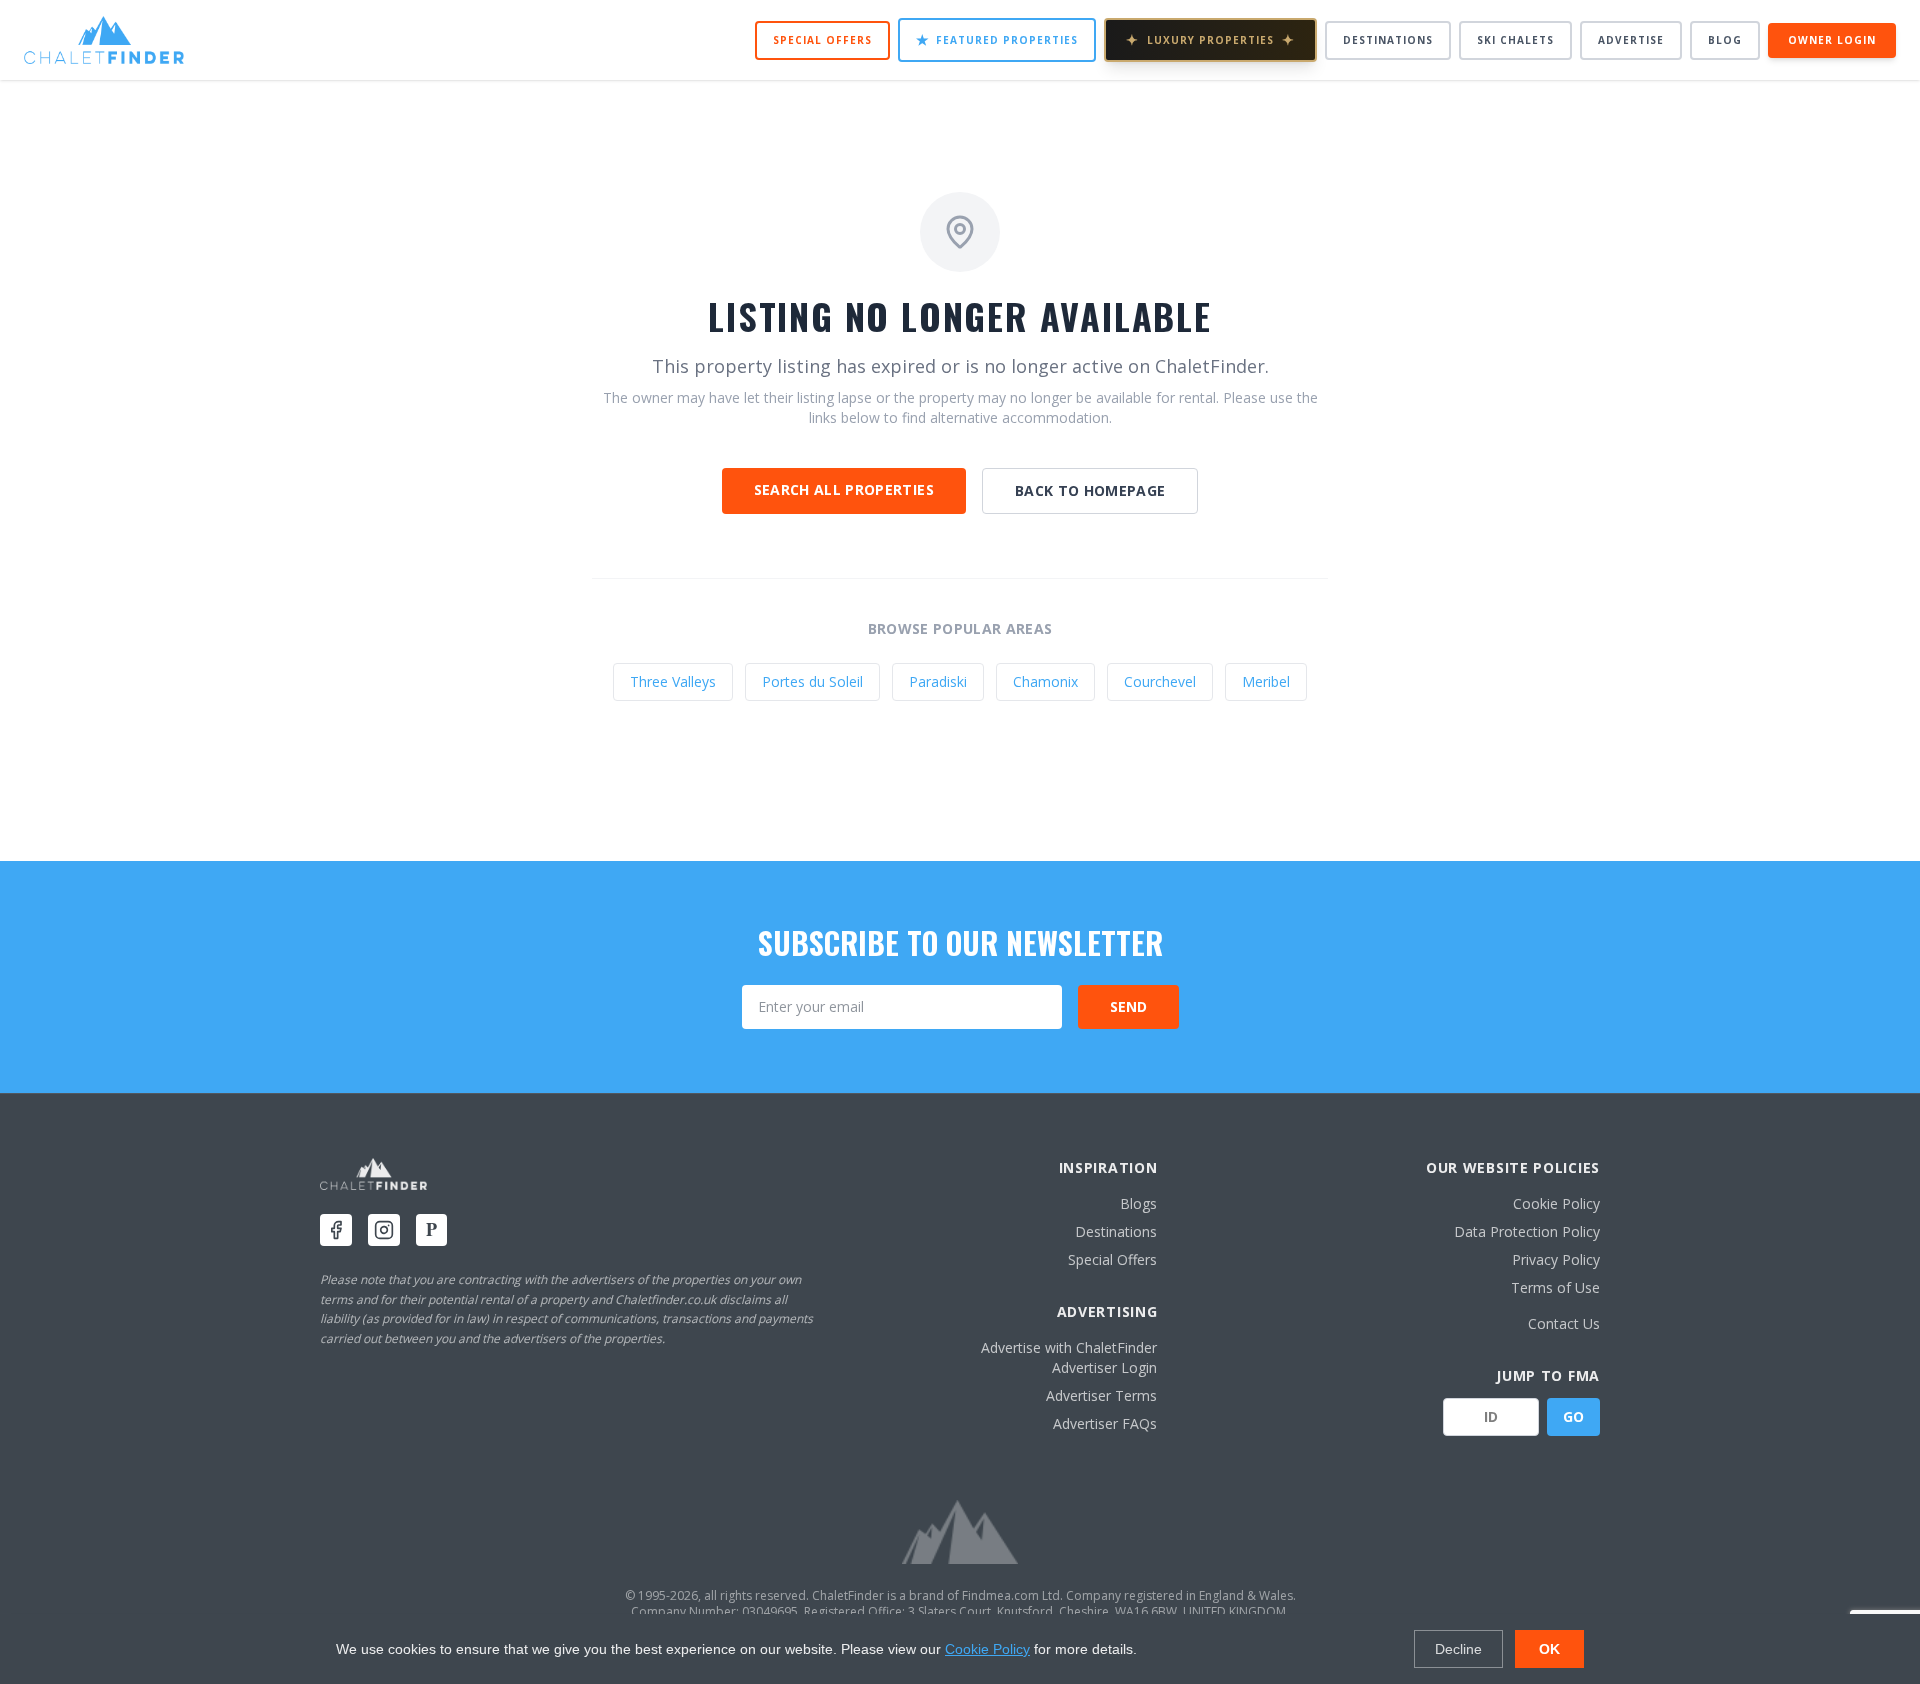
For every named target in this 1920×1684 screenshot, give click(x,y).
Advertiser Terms (1101, 1395)
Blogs (1138, 1203)
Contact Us (1564, 1323)
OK (1549, 1649)
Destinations (1388, 40)
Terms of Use (1555, 1287)
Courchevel (1160, 681)
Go (1573, 1416)
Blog (1725, 40)
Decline (1458, 1649)
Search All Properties (844, 489)
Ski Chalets (1515, 40)
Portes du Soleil (812, 681)
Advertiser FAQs (1105, 1423)
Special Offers (822, 40)
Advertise (1631, 40)
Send (1128, 1006)
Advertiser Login (1104, 1367)
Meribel (1266, 681)
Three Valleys (673, 681)
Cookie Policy (1556, 1203)
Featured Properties (997, 39)
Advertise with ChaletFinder (1069, 1347)
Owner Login (1832, 40)
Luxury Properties (1210, 39)
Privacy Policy (1556, 1259)
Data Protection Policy (1527, 1231)
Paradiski (938, 681)
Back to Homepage (1090, 490)
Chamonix (1045, 681)
